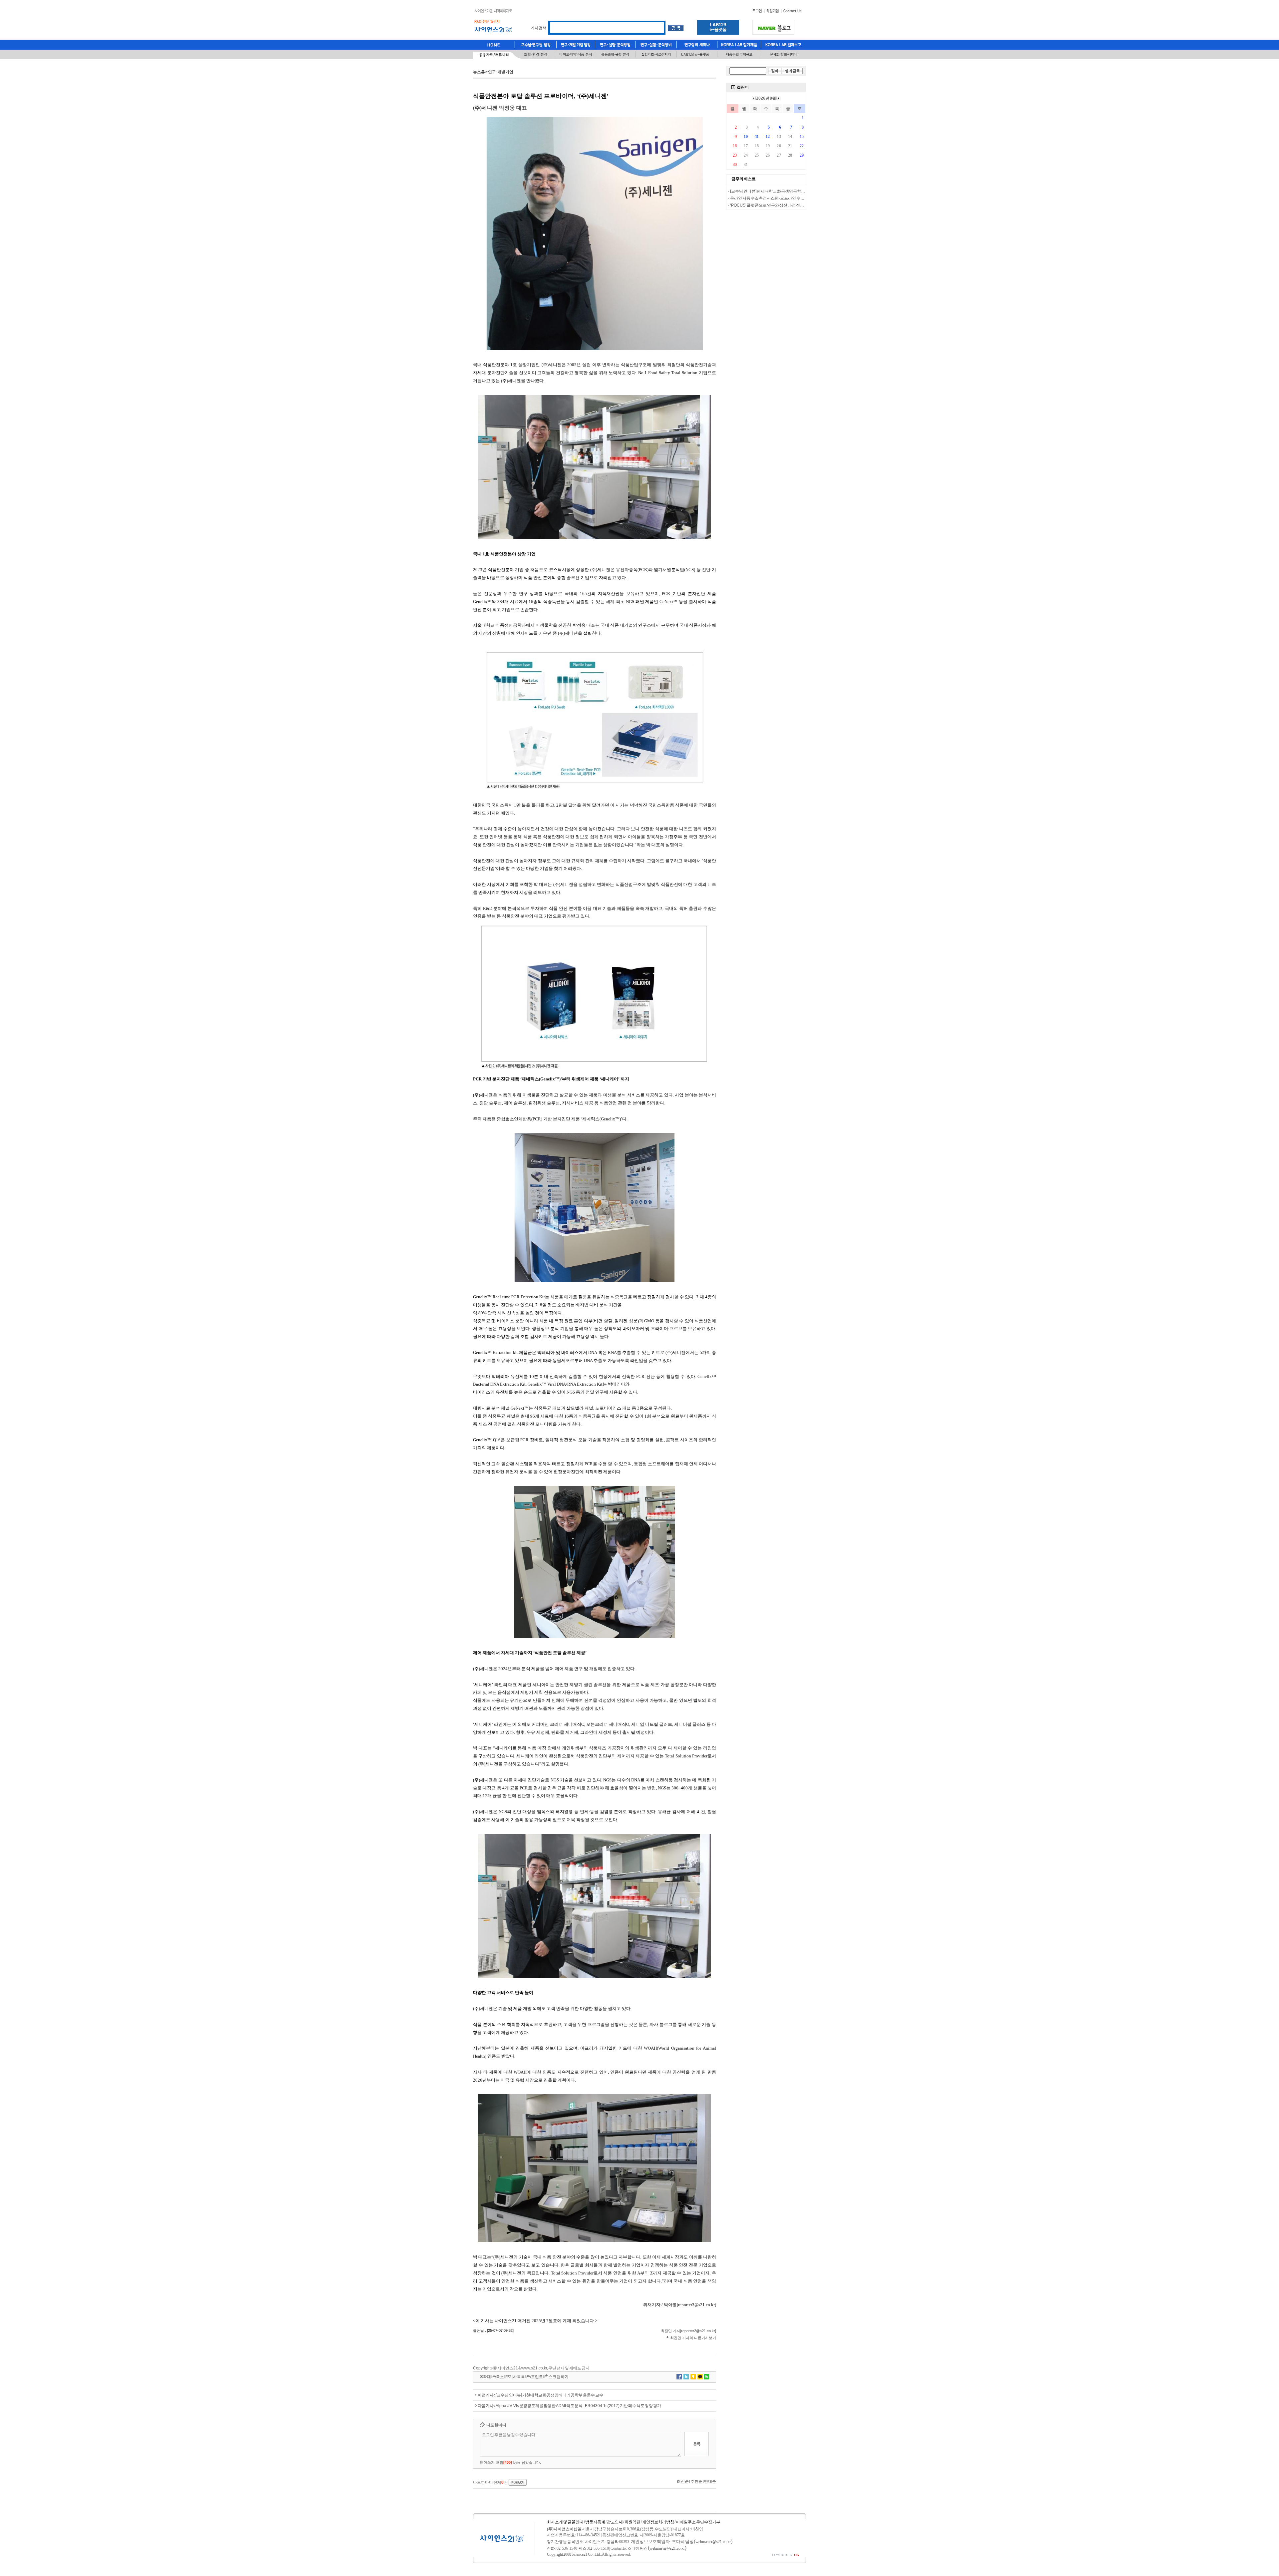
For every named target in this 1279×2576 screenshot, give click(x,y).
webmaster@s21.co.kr (713, 2542)
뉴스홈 (479, 72)
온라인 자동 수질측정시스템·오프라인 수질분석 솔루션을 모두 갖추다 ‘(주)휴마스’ (800, 198)
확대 (487, 2377)
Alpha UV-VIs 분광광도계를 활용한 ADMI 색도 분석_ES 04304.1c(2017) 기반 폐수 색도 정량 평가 (578, 2406)
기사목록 (517, 2377)
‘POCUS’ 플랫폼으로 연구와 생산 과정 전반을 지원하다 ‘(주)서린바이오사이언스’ (800, 205)
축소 (500, 2377)
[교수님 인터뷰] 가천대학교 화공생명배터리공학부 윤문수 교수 (549, 2395)
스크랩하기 (559, 2377)
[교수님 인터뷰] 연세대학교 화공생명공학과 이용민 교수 (778, 191)
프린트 (537, 2377)
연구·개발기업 (501, 72)
